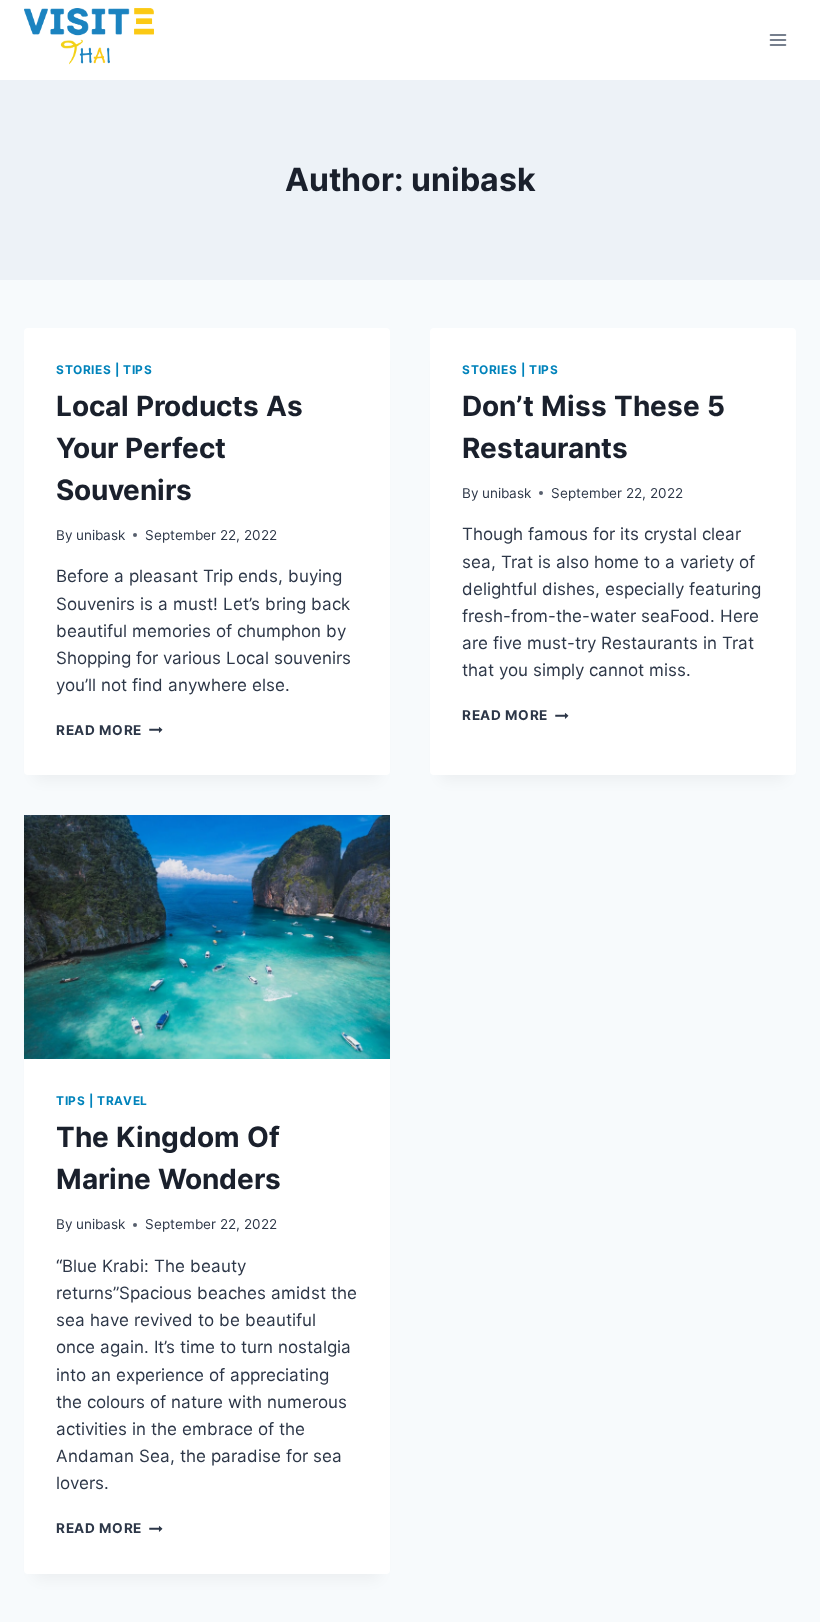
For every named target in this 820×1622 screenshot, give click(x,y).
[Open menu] (777, 39)
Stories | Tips (104, 369)
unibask (100, 535)
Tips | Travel (102, 1100)
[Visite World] (89, 40)
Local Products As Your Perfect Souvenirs (179, 448)
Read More (109, 730)
